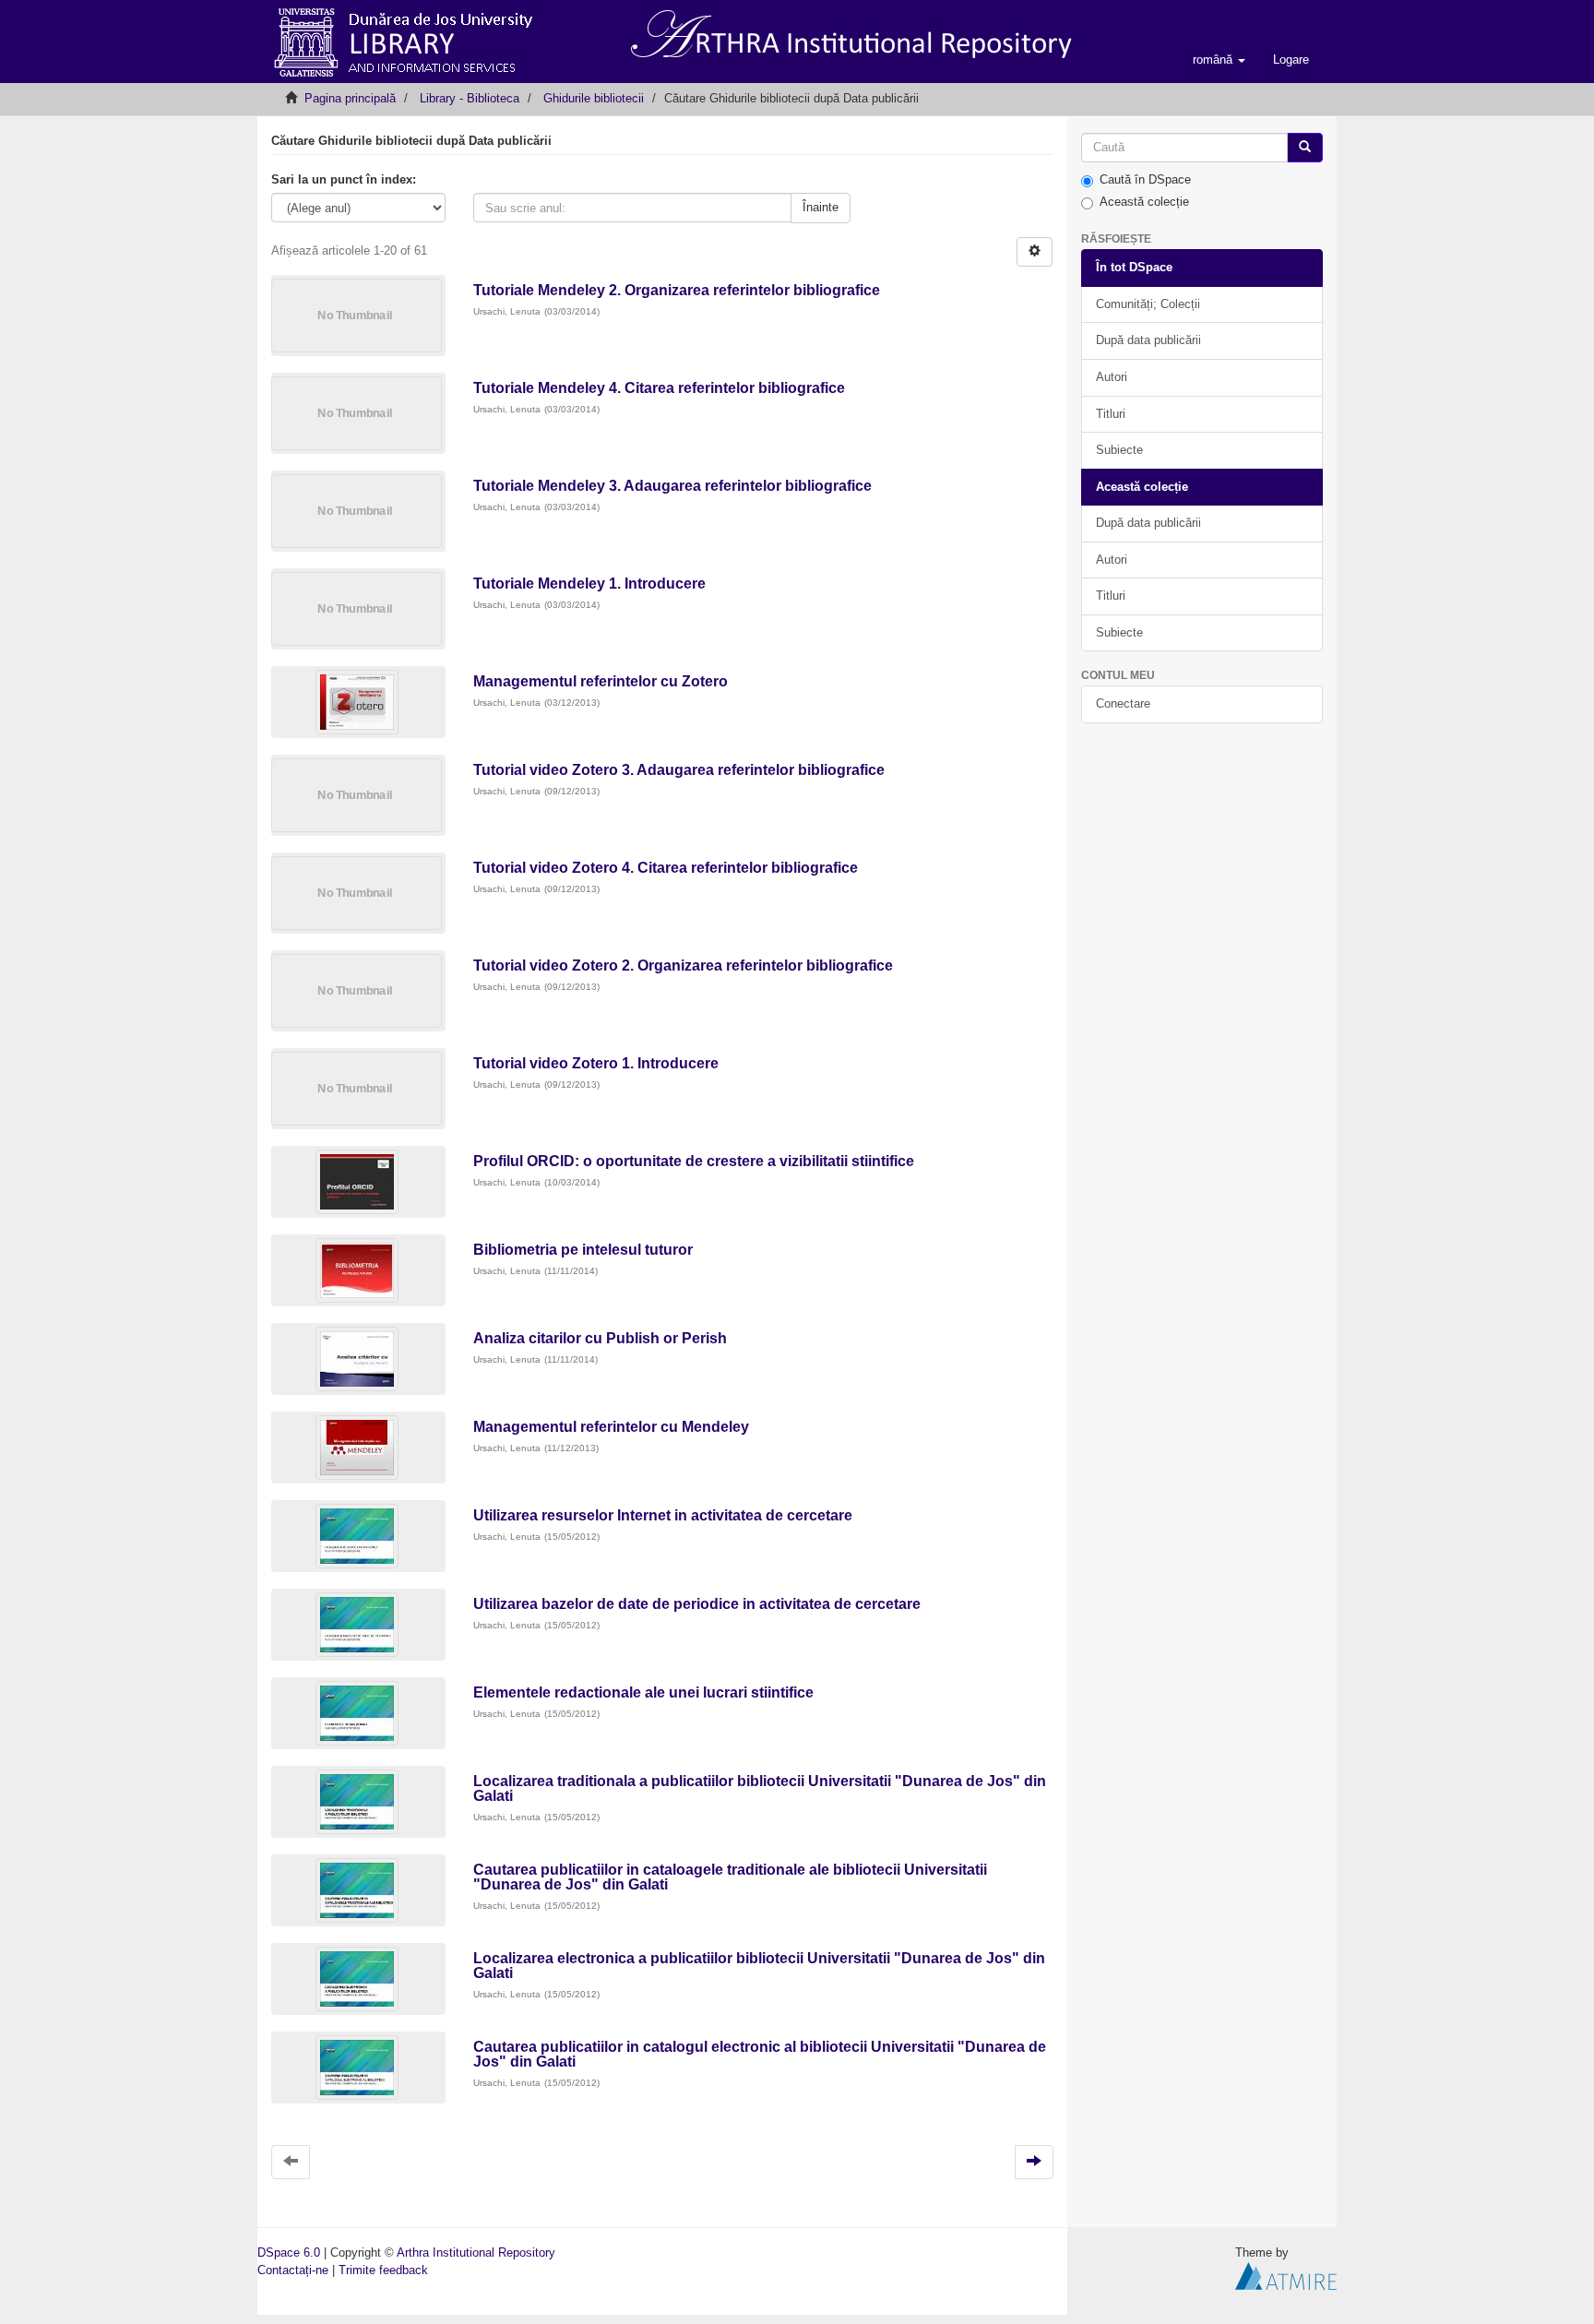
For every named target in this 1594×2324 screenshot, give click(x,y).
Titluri (1111, 414)
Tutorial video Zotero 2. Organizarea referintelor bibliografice (683, 965)
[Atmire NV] (1286, 2275)
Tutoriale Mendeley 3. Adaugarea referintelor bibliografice (672, 486)
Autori (1112, 377)
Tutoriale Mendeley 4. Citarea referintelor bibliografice (659, 388)
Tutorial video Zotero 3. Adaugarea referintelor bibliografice (679, 770)
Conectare (1123, 703)
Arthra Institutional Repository (476, 2252)
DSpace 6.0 (289, 2252)
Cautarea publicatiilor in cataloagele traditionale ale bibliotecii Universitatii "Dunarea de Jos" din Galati (730, 1877)
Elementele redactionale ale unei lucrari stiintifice (643, 1692)
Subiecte (1119, 450)
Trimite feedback (383, 2270)
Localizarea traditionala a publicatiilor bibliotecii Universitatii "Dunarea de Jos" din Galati (760, 1788)
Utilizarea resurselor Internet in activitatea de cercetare (663, 1515)
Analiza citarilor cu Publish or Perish (600, 1338)
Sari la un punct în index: (344, 179)
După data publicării (1148, 340)
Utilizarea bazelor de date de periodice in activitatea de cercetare (697, 1604)
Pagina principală (350, 98)
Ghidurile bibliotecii (594, 98)
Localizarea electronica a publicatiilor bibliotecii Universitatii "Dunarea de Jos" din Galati (759, 1966)
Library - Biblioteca (470, 98)
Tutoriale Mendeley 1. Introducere (591, 584)
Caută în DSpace (1145, 179)
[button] (1219, 60)
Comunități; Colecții (1148, 304)
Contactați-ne (293, 2270)
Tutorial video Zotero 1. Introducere (596, 1063)
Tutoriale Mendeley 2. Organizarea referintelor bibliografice (677, 290)
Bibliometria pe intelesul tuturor (583, 1250)
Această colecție (1144, 202)
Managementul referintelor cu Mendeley (611, 1427)
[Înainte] (1305, 148)
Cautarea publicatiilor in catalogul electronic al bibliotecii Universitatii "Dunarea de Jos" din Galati (760, 2054)
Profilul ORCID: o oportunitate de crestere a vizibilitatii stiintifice (694, 1161)
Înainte (821, 207)
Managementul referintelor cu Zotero (601, 681)
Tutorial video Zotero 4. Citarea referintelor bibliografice (666, 868)
